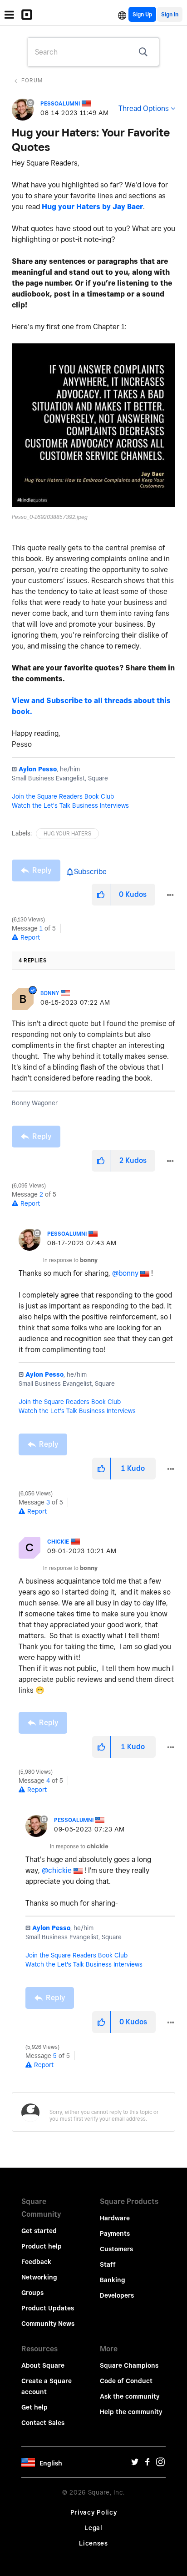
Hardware (115, 2218)
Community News (48, 2324)
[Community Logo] (29, 15)
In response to (70, 1260)
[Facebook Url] (148, 2464)
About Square (43, 2365)
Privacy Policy (94, 2512)
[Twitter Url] (135, 2464)
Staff (108, 2264)
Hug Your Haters (67, 833)
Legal (93, 2528)
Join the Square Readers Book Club (63, 796)
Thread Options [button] (144, 108)
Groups (32, 2293)
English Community (122, 14)
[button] (93, 425)
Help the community (131, 2412)
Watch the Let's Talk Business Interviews (70, 805)
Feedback (36, 2262)
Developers (117, 2295)
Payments (115, 2234)
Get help (34, 2407)
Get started (39, 2231)
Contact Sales (43, 2423)
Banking (113, 2280)
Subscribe (90, 872)
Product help (42, 2246)
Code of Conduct (126, 2381)
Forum (32, 80)
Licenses (93, 2543)
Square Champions (129, 2365)
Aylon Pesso (38, 769)
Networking (39, 2277)
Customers (116, 2249)
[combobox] (93, 52)
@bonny (125, 1273)
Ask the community (130, 2396)
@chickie (57, 1870)
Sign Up (142, 14)
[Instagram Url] (160, 2464)
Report (30, 937)
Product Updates (48, 2308)
